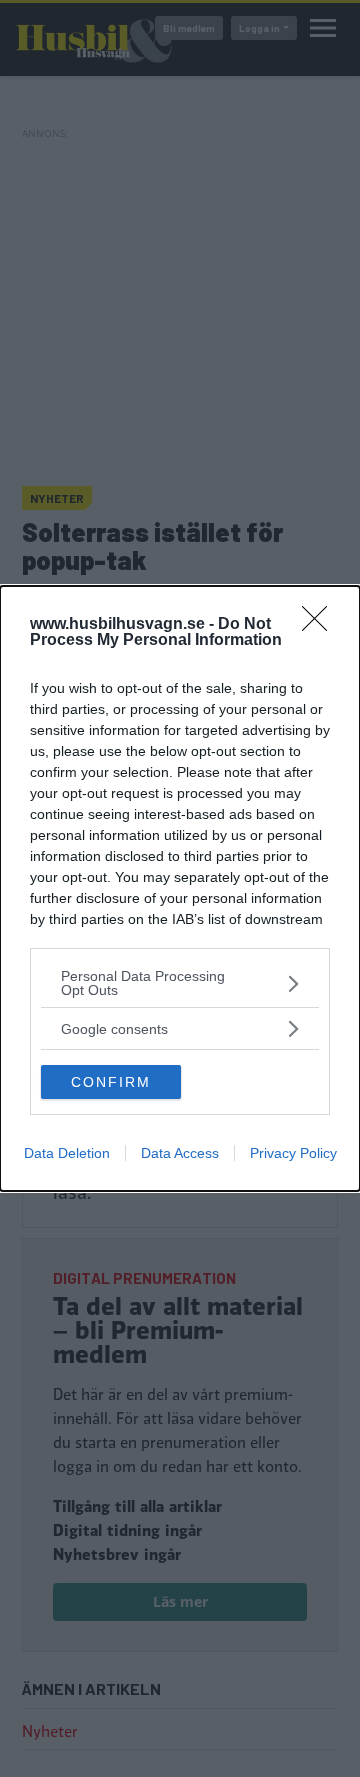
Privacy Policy (293, 1153)
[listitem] (180, 983)
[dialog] (180, 888)
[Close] (321, 625)
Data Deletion (67, 1153)
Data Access (180, 1153)
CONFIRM (111, 1082)
